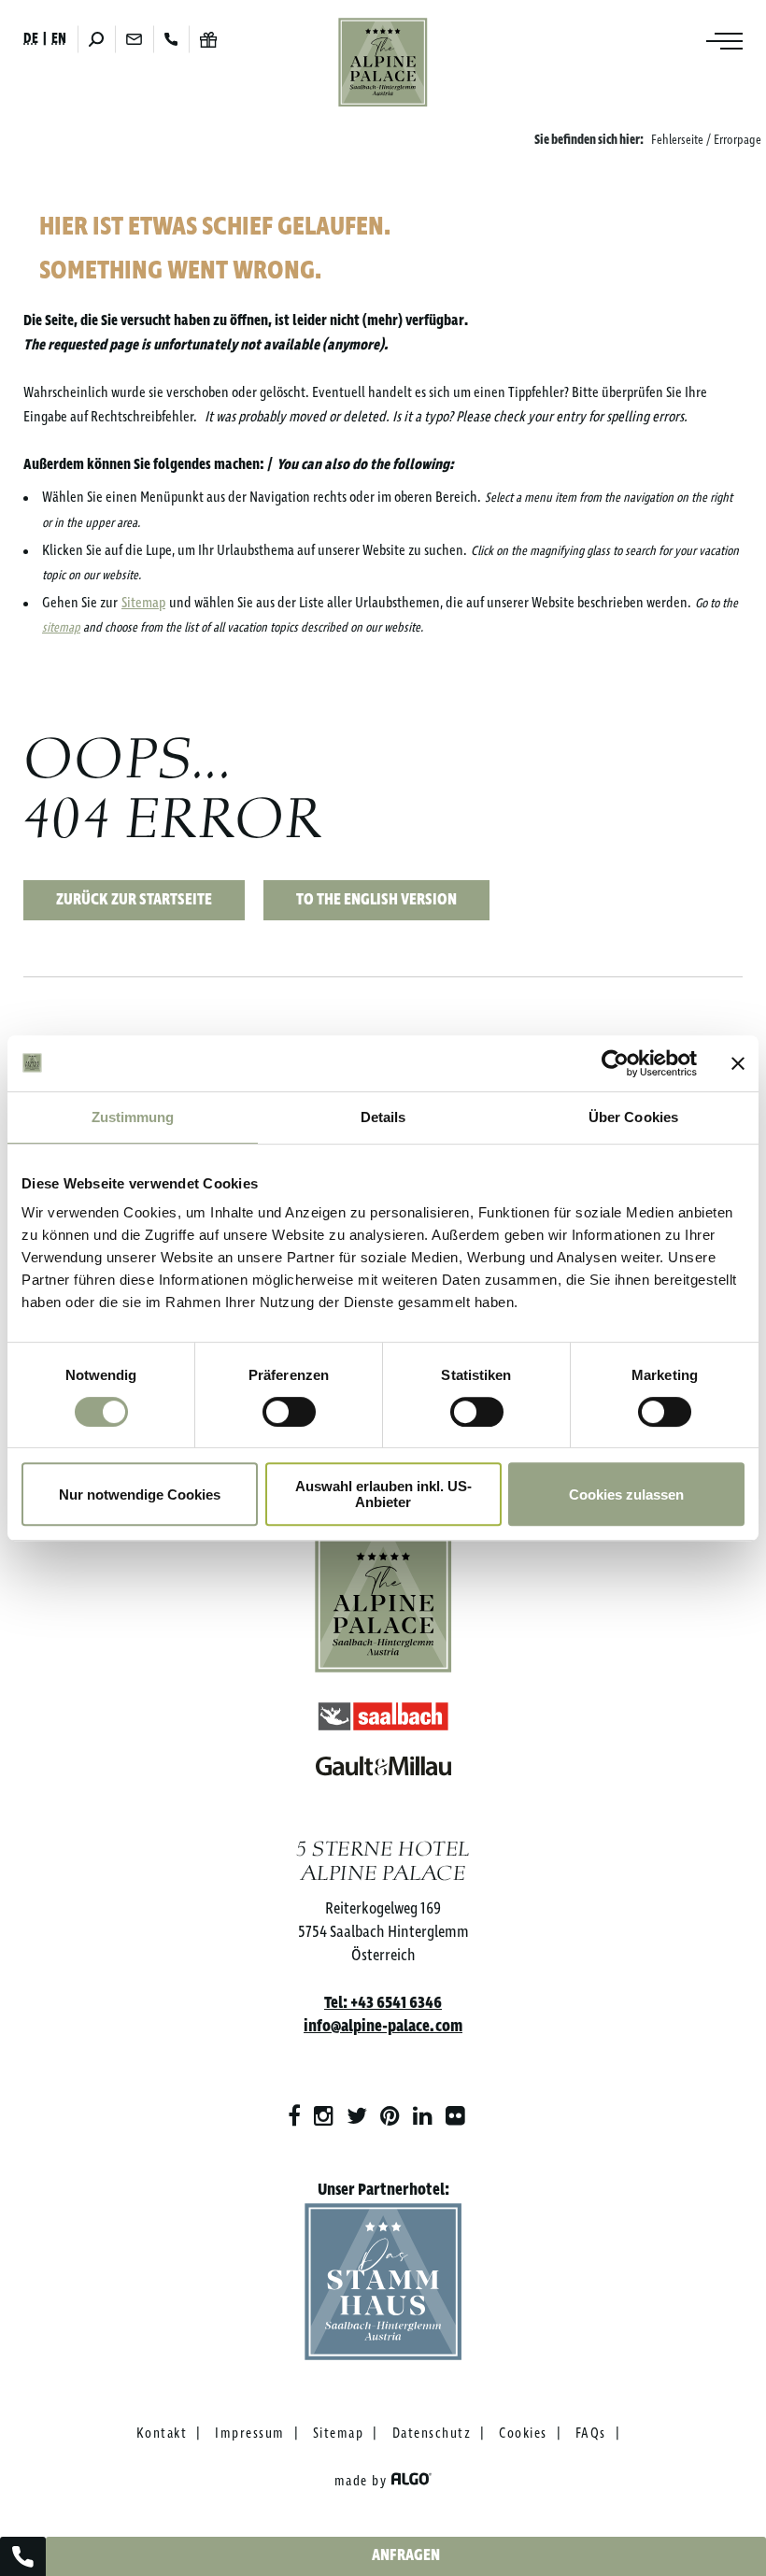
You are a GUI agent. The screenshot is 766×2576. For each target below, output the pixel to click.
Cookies (523, 2434)
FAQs (591, 2434)
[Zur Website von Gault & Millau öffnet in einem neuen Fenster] (383, 1762)
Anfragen (406, 2556)
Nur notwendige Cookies (140, 1494)
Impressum (250, 2434)
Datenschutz (432, 2434)
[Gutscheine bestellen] (208, 40)
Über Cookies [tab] (633, 1117)
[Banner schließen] (738, 1063)
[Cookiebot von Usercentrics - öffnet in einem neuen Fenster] (615, 1063)
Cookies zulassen (626, 1494)
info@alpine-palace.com (383, 2027)
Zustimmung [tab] (133, 1117)
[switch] (289, 1412)
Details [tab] (383, 1117)
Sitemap (143, 603)
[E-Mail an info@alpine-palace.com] (134, 39)
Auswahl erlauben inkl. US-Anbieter (383, 1494)
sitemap (61, 628)
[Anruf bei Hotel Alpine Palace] (23, 2556)
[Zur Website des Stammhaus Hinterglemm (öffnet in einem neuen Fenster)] (383, 2286)
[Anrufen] (171, 39)
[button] (134, 900)
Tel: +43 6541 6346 (383, 2003)
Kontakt (162, 2434)
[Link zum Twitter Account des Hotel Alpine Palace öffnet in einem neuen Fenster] (357, 2117)
